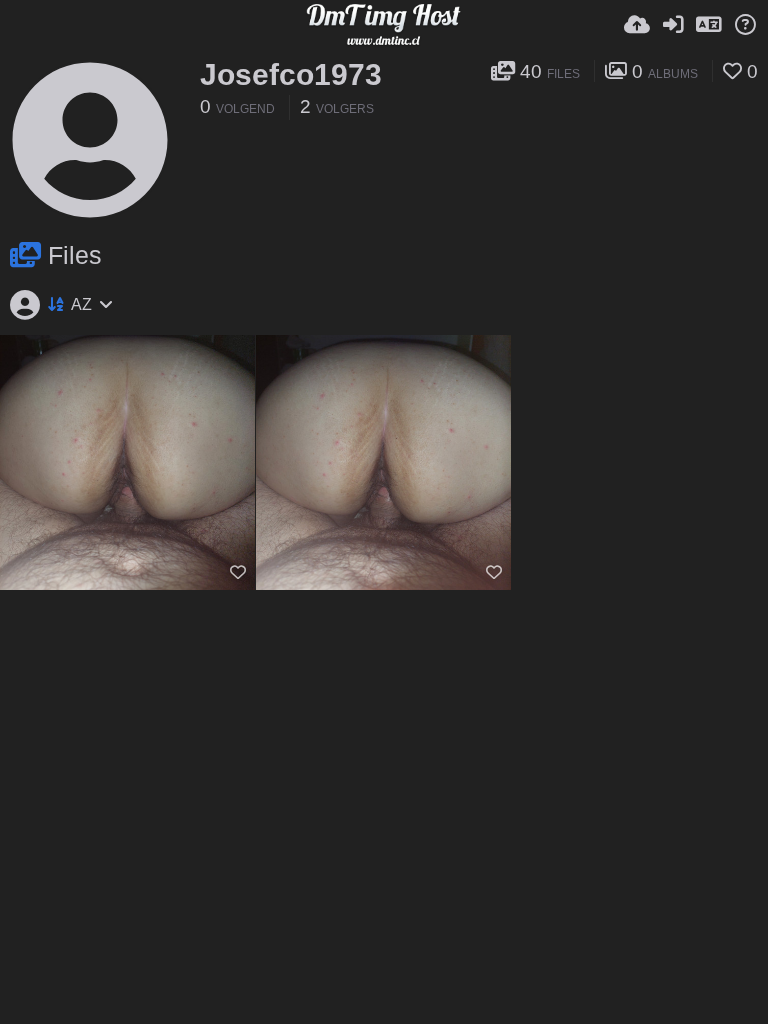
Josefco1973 (291, 74)
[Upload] (637, 25)
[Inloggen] (673, 25)
